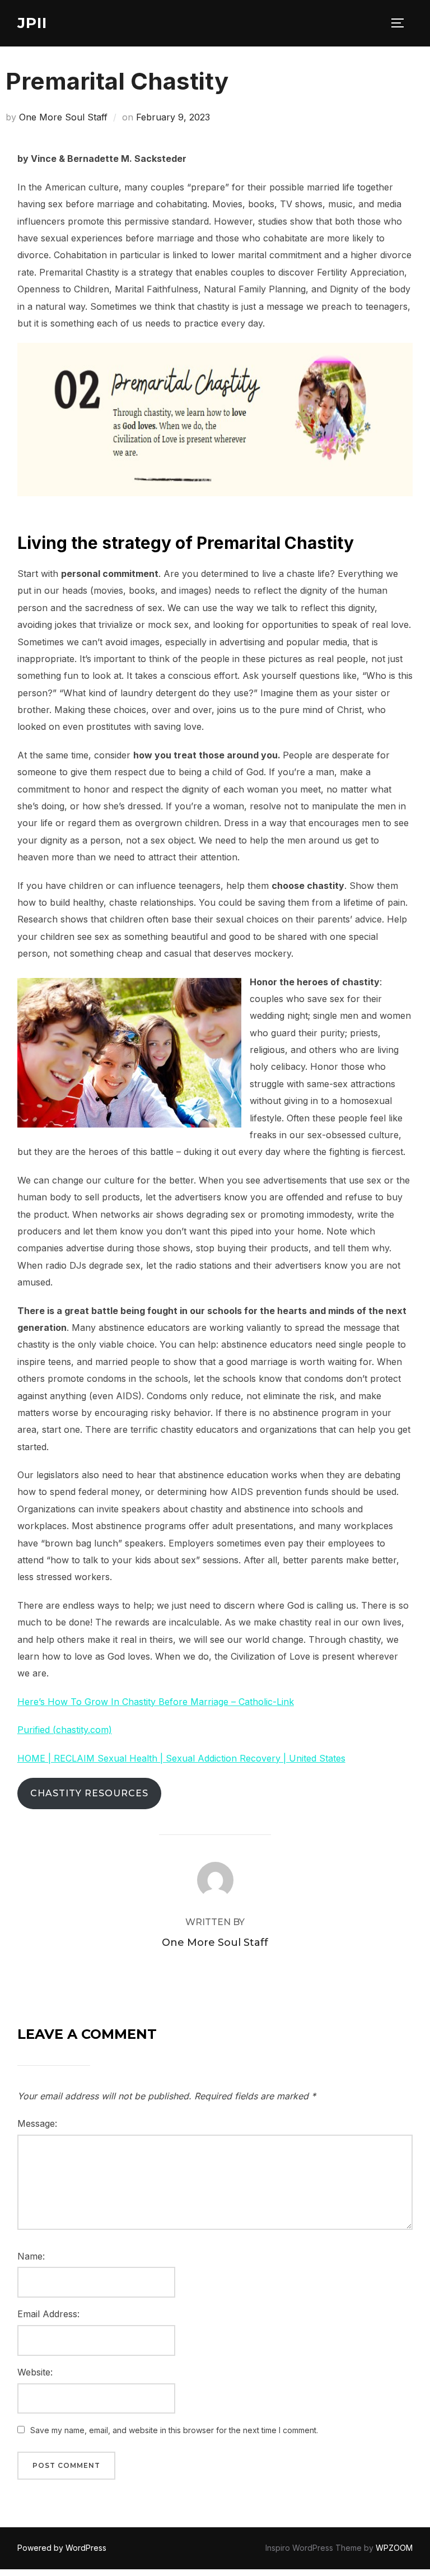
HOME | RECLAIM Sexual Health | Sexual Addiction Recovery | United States (181, 1758)
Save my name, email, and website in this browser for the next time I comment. (174, 2430)
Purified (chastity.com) (65, 1730)
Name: (31, 2256)
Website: (35, 2372)
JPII (32, 23)
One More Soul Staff (63, 117)
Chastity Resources (89, 1793)
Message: (37, 2123)
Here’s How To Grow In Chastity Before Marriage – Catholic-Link (156, 1702)
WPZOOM (394, 2548)
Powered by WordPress (62, 2548)
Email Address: (48, 2314)
